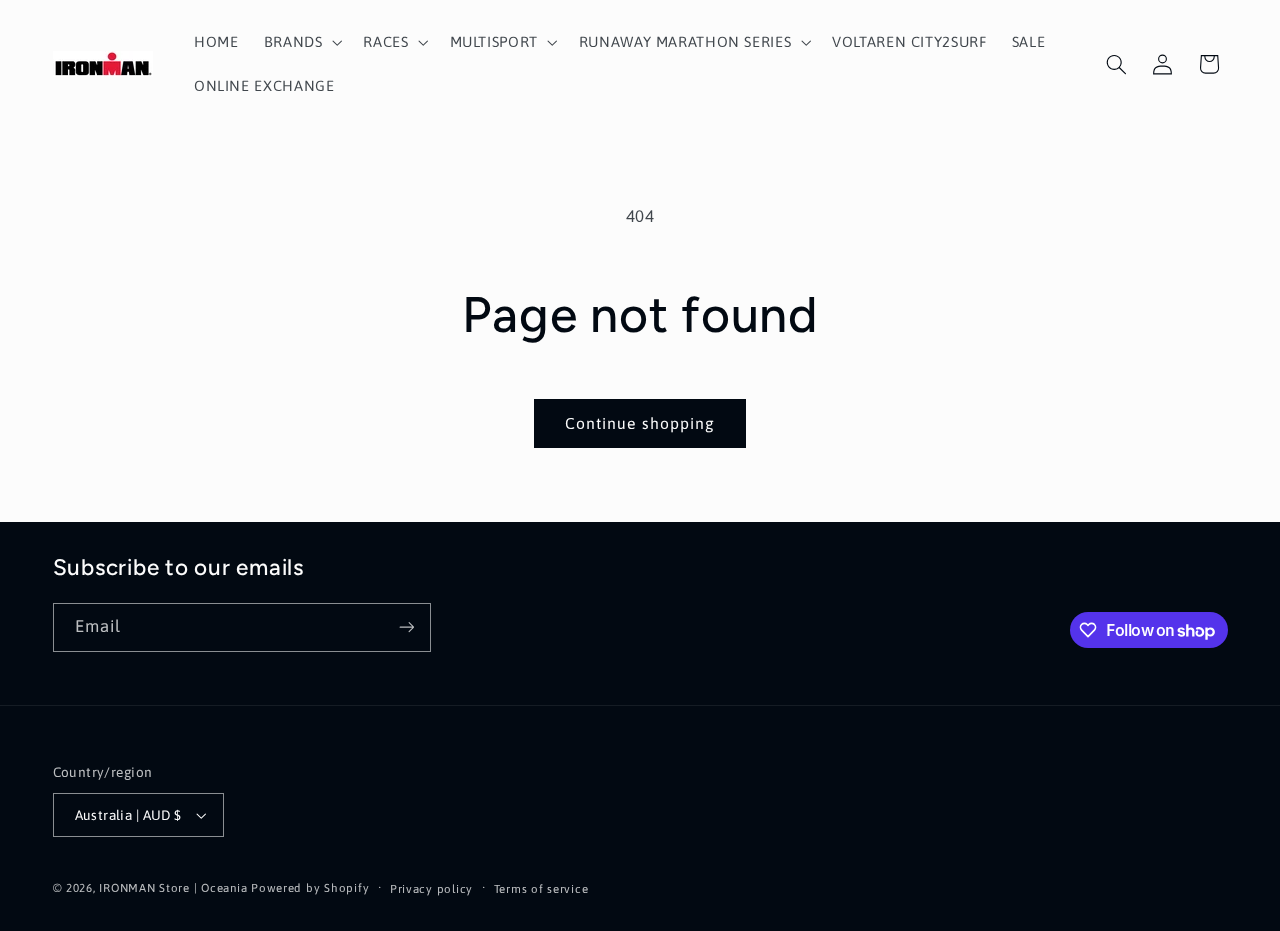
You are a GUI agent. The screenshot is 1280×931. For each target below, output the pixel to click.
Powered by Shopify (310, 887)
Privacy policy (431, 888)
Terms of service (541, 888)
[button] (301, 42)
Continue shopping (640, 423)
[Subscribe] (406, 627)
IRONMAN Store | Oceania (173, 887)
